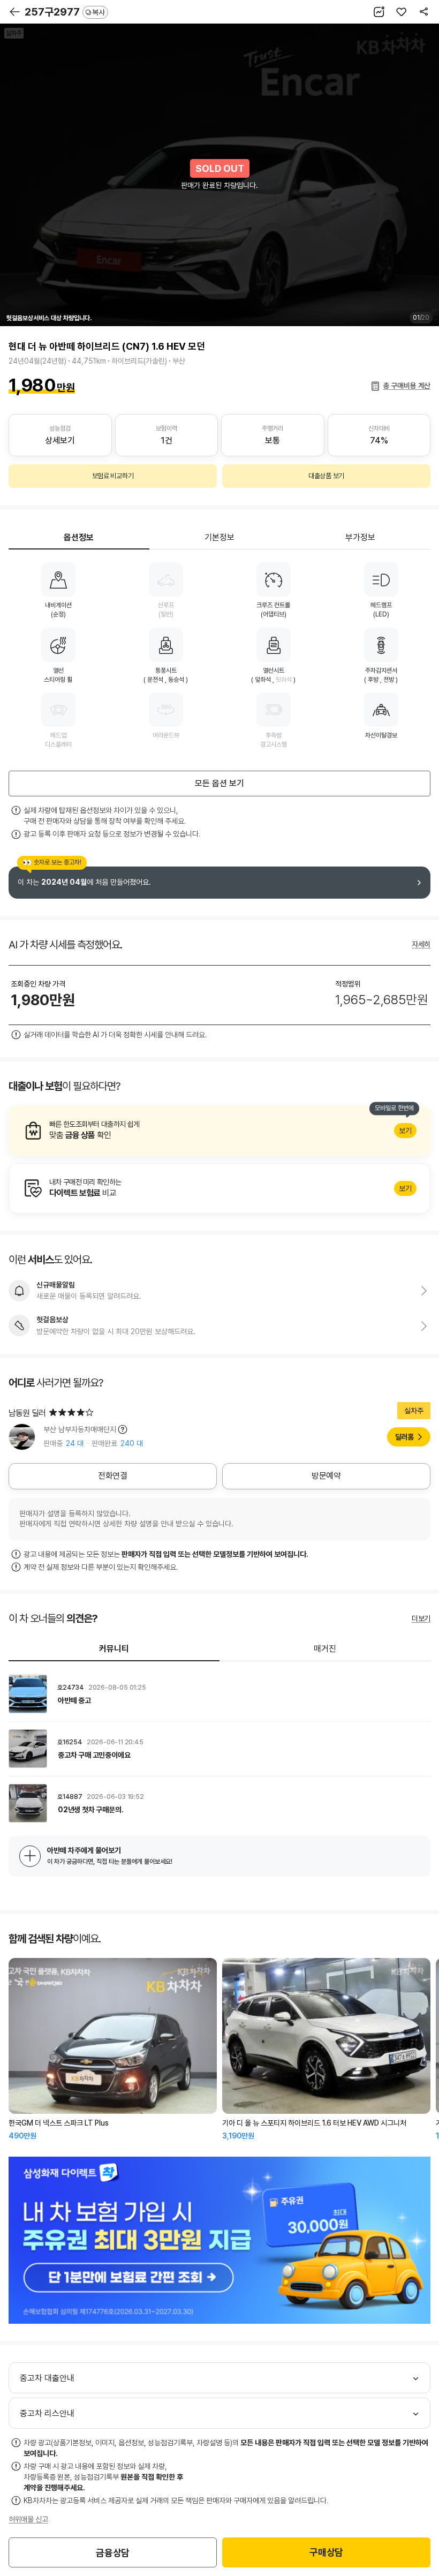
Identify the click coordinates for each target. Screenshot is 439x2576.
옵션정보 (79, 537)
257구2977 (65, 12)
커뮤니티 (114, 1649)
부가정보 (360, 537)
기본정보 (219, 537)
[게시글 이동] (219, 1694)
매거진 (325, 1649)
